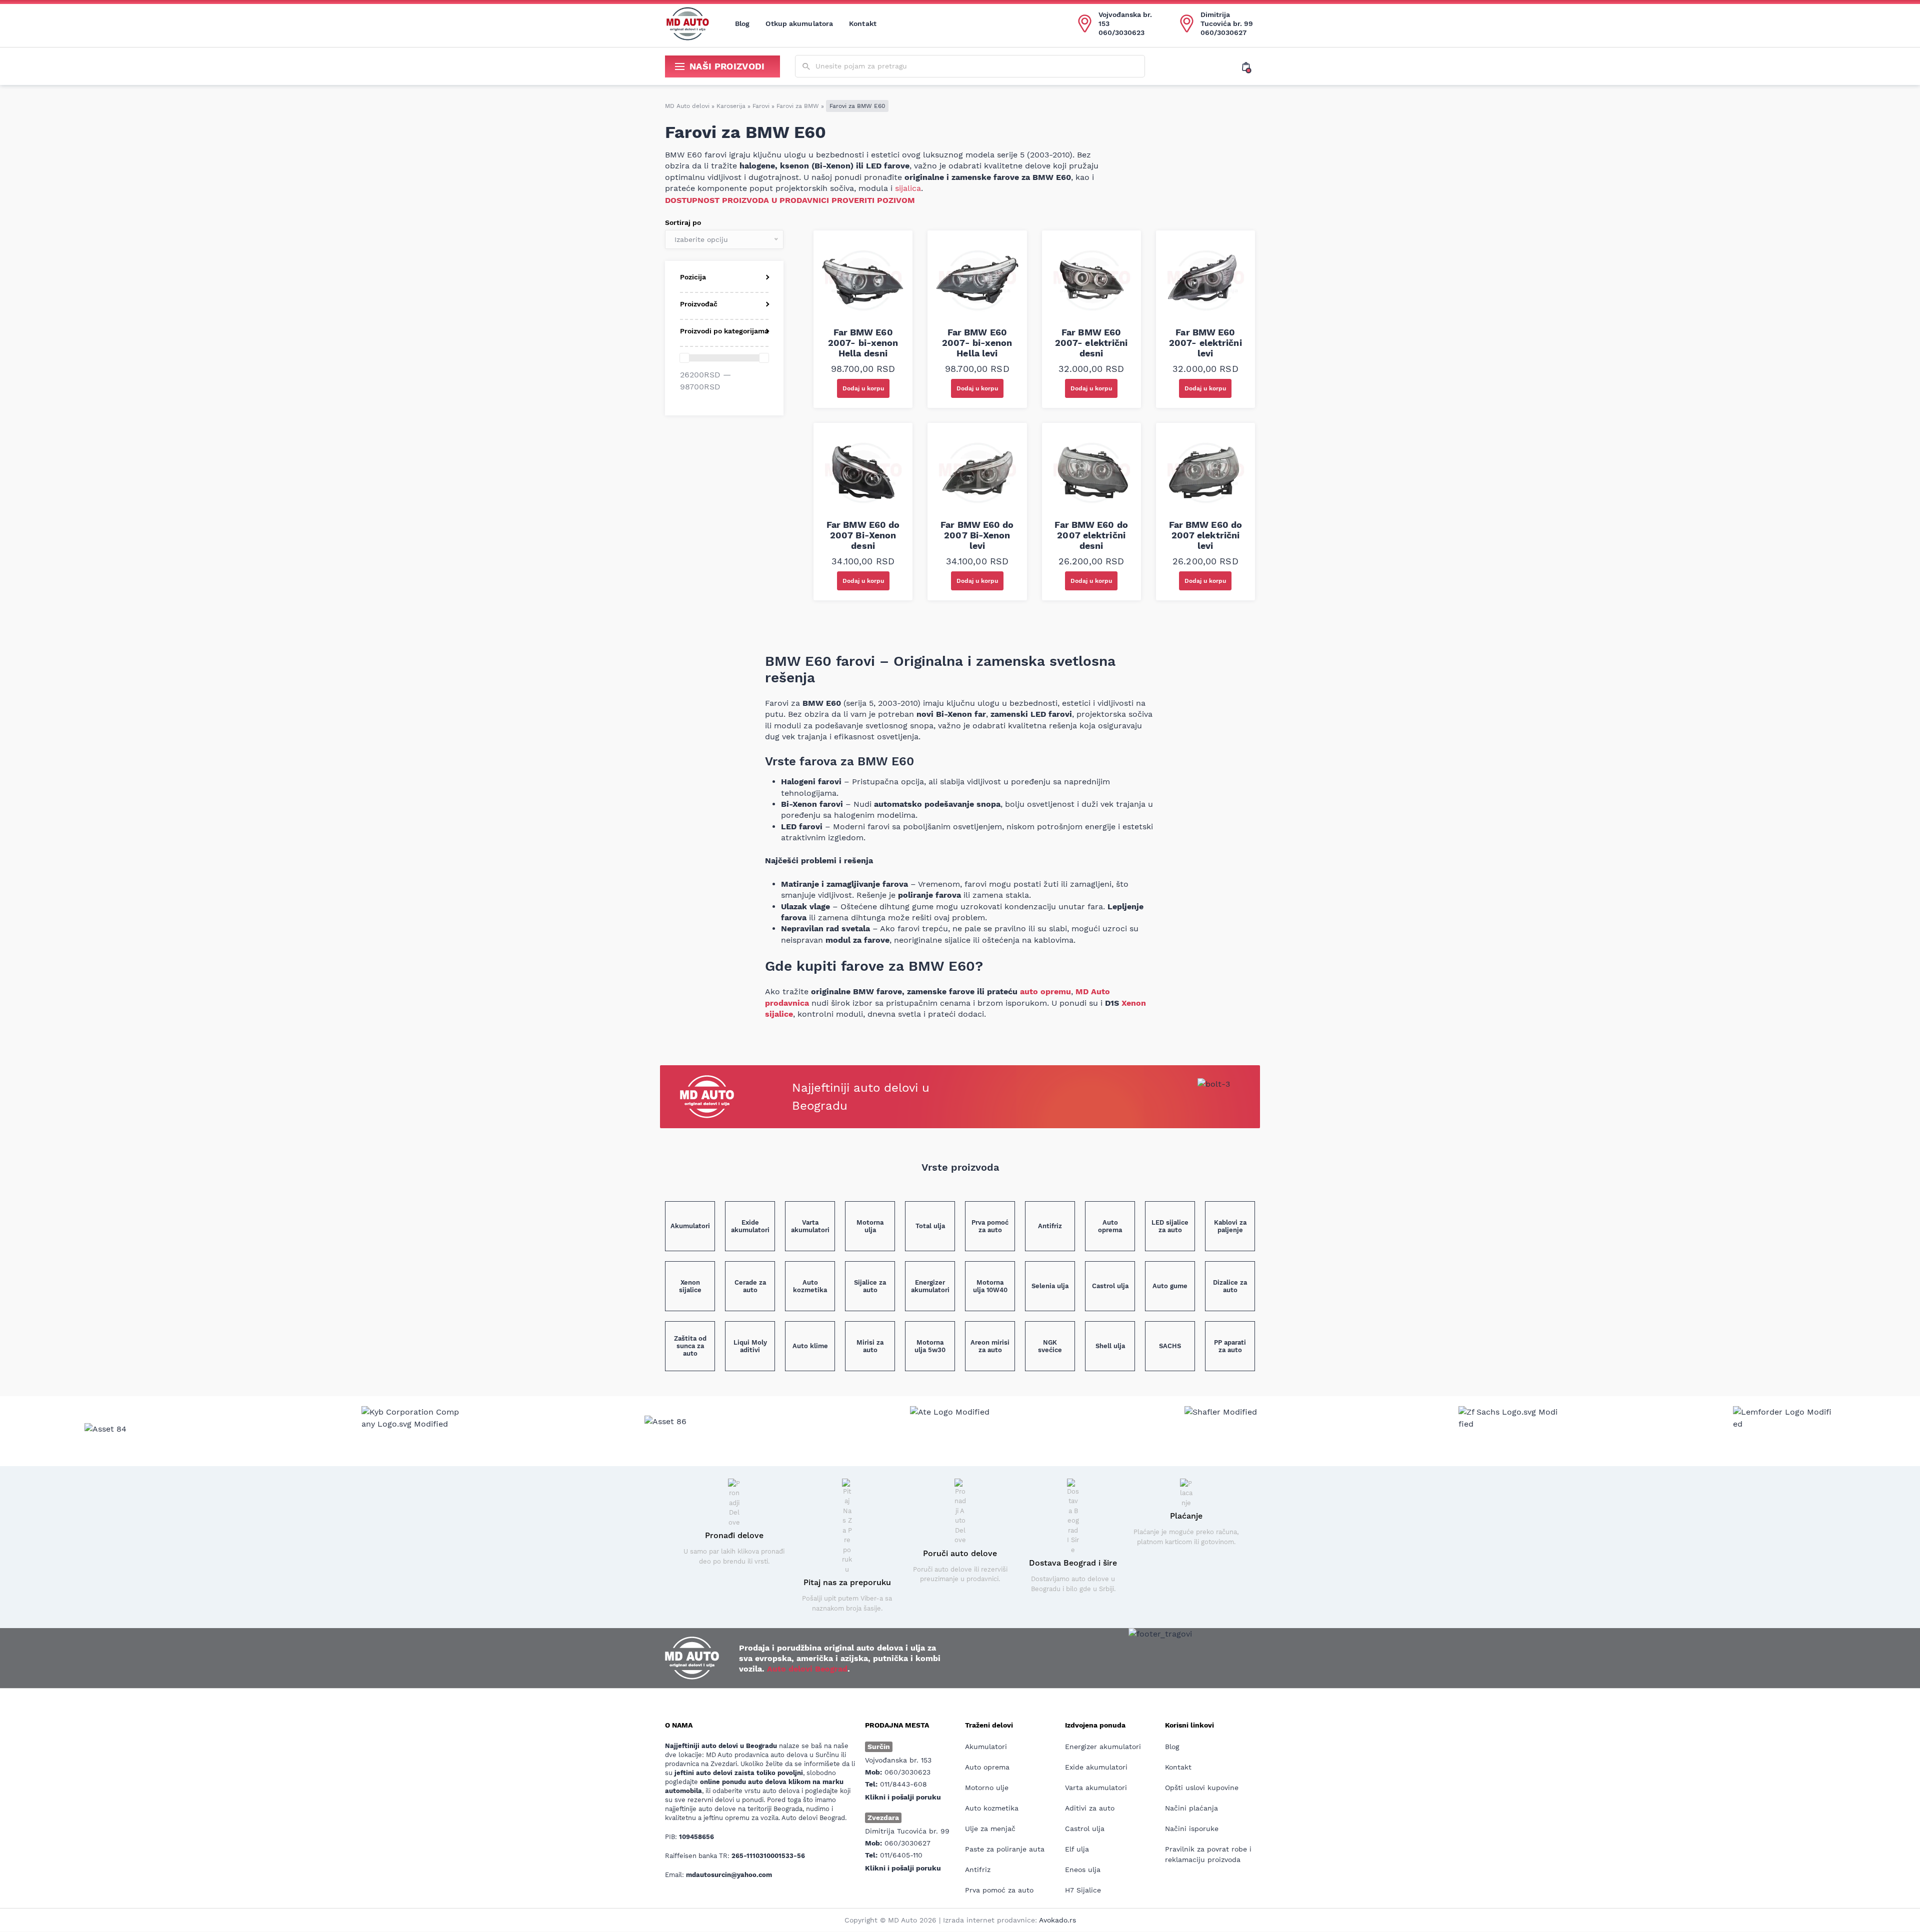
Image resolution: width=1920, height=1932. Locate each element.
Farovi (761, 106)
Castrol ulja (1085, 1829)
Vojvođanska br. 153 (1125, 19)
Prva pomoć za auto (999, 1890)
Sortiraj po (683, 222)
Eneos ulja (1083, 1870)
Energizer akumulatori (1103, 1747)
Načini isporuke (1192, 1829)
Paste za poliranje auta (1005, 1849)
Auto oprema (987, 1767)
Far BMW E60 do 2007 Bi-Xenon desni (863, 535)
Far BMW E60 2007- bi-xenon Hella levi (977, 343)
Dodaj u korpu (863, 388)
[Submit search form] (806, 67)
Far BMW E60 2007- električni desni (1091, 343)
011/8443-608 (903, 1784)
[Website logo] (687, 23)
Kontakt (863, 23)
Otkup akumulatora (799, 23)
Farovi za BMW (798, 106)
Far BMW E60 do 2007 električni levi (1205, 535)
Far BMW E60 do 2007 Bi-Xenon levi (977, 535)
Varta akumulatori (1096, 1788)
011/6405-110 (901, 1855)
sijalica (908, 188)
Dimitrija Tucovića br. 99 (1227, 19)
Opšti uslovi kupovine (1202, 1788)
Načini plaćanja (1191, 1808)
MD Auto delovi (687, 106)
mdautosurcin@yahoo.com (729, 1875)
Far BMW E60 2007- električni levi (1205, 343)
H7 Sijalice (1083, 1890)
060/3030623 (1121, 32)
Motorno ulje (987, 1788)
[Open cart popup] (1248, 66)
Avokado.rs (1057, 1920)
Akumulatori (986, 1747)
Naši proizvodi (727, 66)
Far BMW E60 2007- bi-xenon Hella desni (863, 343)
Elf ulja (1077, 1849)
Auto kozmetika (992, 1808)
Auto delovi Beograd (807, 1669)
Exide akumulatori (1096, 1767)
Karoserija (731, 106)
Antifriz (978, 1870)
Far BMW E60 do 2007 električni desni (1091, 535)
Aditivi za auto (1090, 1808)
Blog (742, 23)
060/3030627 (1223, 32)
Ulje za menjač (990, 1829)
